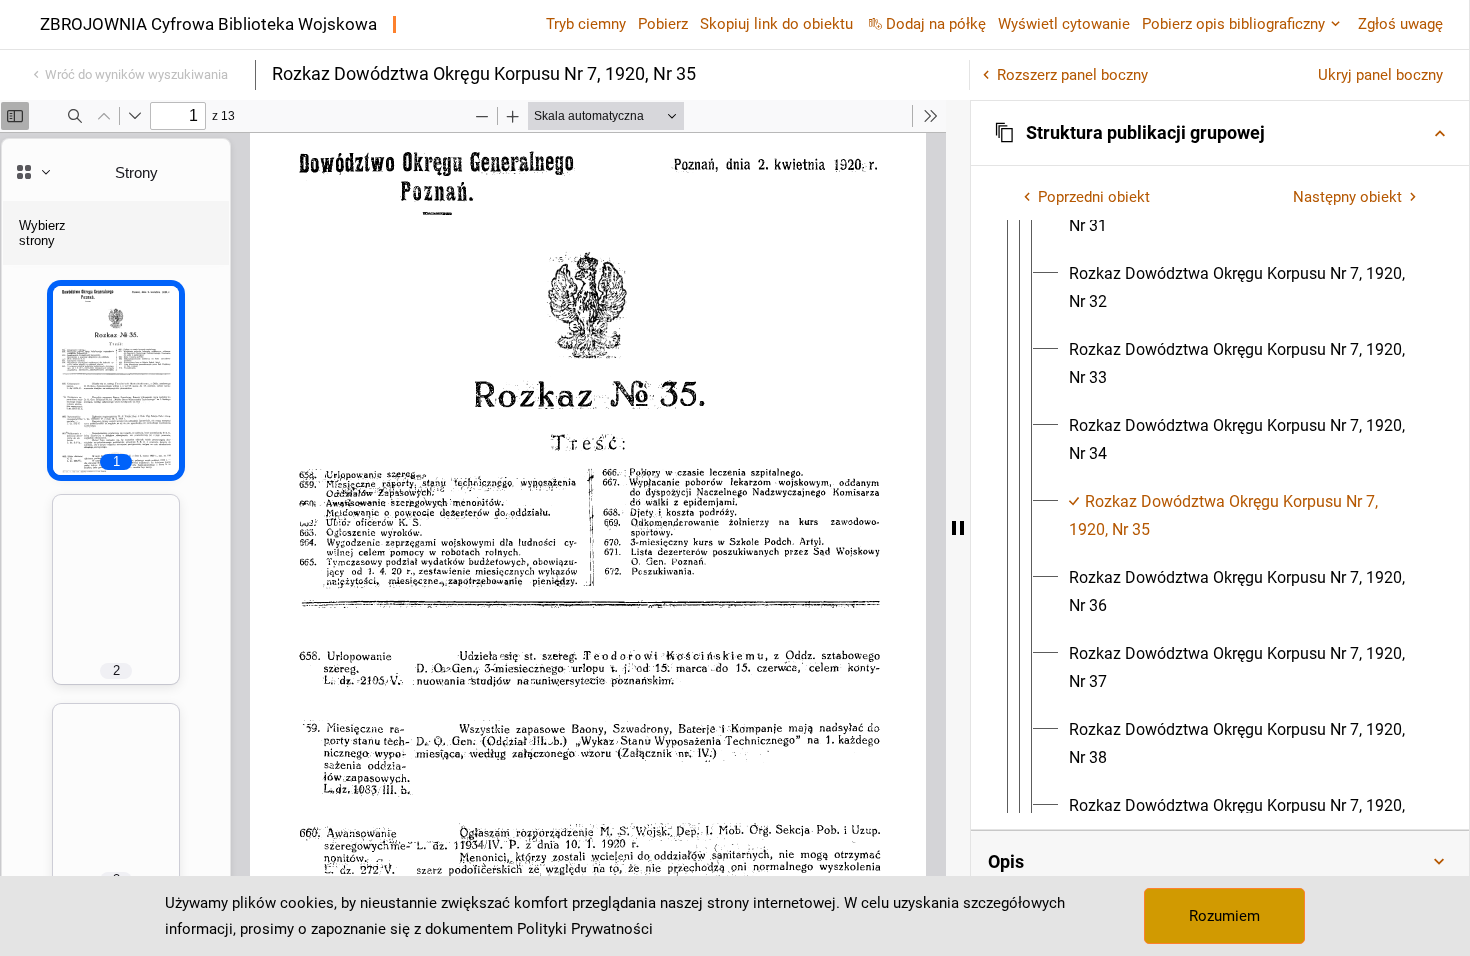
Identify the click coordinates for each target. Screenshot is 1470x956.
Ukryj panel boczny (1380, 75)
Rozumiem (1224, 916)
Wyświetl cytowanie (1064, 24)
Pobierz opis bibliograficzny (1233, 24)
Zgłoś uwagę (1400, 24)
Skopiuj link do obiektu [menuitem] (776, 24)
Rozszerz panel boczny (1072, 75)
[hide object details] (958, 528)
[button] (1220, 133)
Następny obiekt (1347, 197)
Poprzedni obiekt (1094, 197)
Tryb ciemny (586, 24)
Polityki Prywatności (585, 929)
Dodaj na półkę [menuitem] (936, 24)
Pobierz (663, 24)
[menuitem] (1244, 288)
